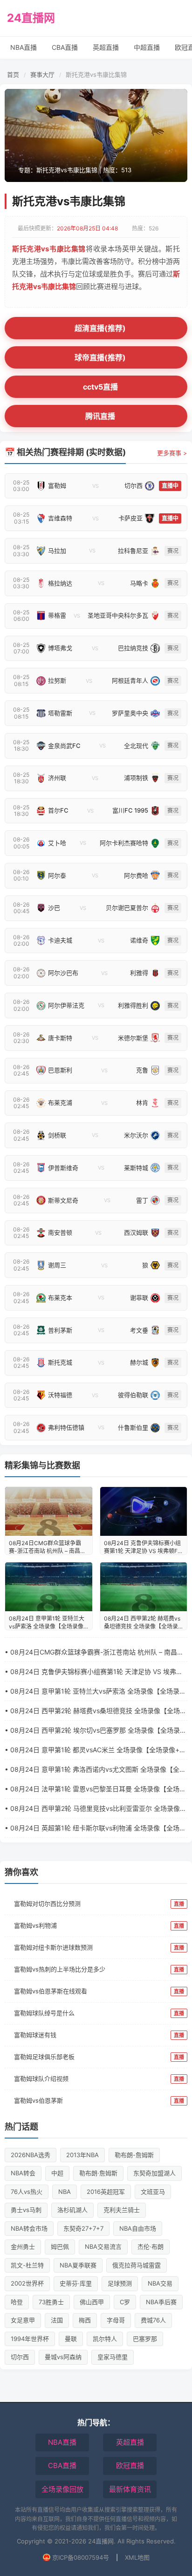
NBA (65, 2192)
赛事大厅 (42, 74)
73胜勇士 (51, 2302)
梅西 (85, 2320)
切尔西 (20, 2357)
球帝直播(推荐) (100, 357)
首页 (13, 74)
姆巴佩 (60, 2246)
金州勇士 (23, 2246)
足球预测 (120, 2283)
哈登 (17, 2302)
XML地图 (137, 2557)
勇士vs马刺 (26, 2210)
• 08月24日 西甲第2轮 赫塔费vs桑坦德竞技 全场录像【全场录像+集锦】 (96, 1711)
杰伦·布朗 (151, 2246)
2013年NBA (82, 2155)
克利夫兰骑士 (122, 2210)
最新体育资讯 (130, 2489)
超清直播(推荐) (100, 328)
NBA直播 (24, 47)
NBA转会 (23, 2173)
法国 (57, 2320)
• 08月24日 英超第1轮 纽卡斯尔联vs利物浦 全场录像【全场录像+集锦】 (95, 1828)
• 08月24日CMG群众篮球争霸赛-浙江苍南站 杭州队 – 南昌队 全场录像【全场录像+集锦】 (94, 1652)
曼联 (71, 2339)
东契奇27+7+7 (83, 2228)
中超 (57, 2173)
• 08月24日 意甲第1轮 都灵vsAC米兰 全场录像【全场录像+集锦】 (95, 1750)
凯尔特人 (105, 2339)
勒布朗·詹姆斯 (98, 2173)
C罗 (125, 2302)
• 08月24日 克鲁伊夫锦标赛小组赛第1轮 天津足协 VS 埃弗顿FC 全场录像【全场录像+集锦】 (94, 1672)
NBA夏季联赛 (78, 2265)
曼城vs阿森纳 (63, 2357)
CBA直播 (65, 47)
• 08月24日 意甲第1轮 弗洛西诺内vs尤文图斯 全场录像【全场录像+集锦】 (95, 1770)
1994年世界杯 (30, 2339)
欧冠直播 (130, 2465)
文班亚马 (153, 2192)
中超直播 (147, 47)
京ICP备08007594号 (81, 2557)
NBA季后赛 (161, 2302)
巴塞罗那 (145, 2339)
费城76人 (153, 2320)
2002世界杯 (27, 2283)
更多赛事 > (172, 453)
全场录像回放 (62, 2489)
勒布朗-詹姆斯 (134, 2155)
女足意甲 (23, 2320)
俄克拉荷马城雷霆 (137, 2265)
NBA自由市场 (138, 2228)
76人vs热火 (27, 2192)
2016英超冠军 (106, 2192)
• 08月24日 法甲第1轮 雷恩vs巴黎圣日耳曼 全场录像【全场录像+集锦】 (95, 1789)
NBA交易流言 (103, 2246)
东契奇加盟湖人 (154, 2173)
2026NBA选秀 (31, 2155)
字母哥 (116, 2320)
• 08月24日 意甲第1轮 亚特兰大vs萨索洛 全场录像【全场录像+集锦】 (95, 1692)
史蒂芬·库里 (76, 2283)
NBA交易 (160, 2283)
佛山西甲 (92, 2302)
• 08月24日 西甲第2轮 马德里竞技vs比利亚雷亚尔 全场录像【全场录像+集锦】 (92, 1809)
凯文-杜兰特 (27, 2265)
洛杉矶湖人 (72, 2210)
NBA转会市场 (29, 2228)
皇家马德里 (113, 2357)
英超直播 (106, 47)
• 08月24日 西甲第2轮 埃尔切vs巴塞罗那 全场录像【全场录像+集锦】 (96, 1731)
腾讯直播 (100, 416)
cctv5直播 (100, 387)
